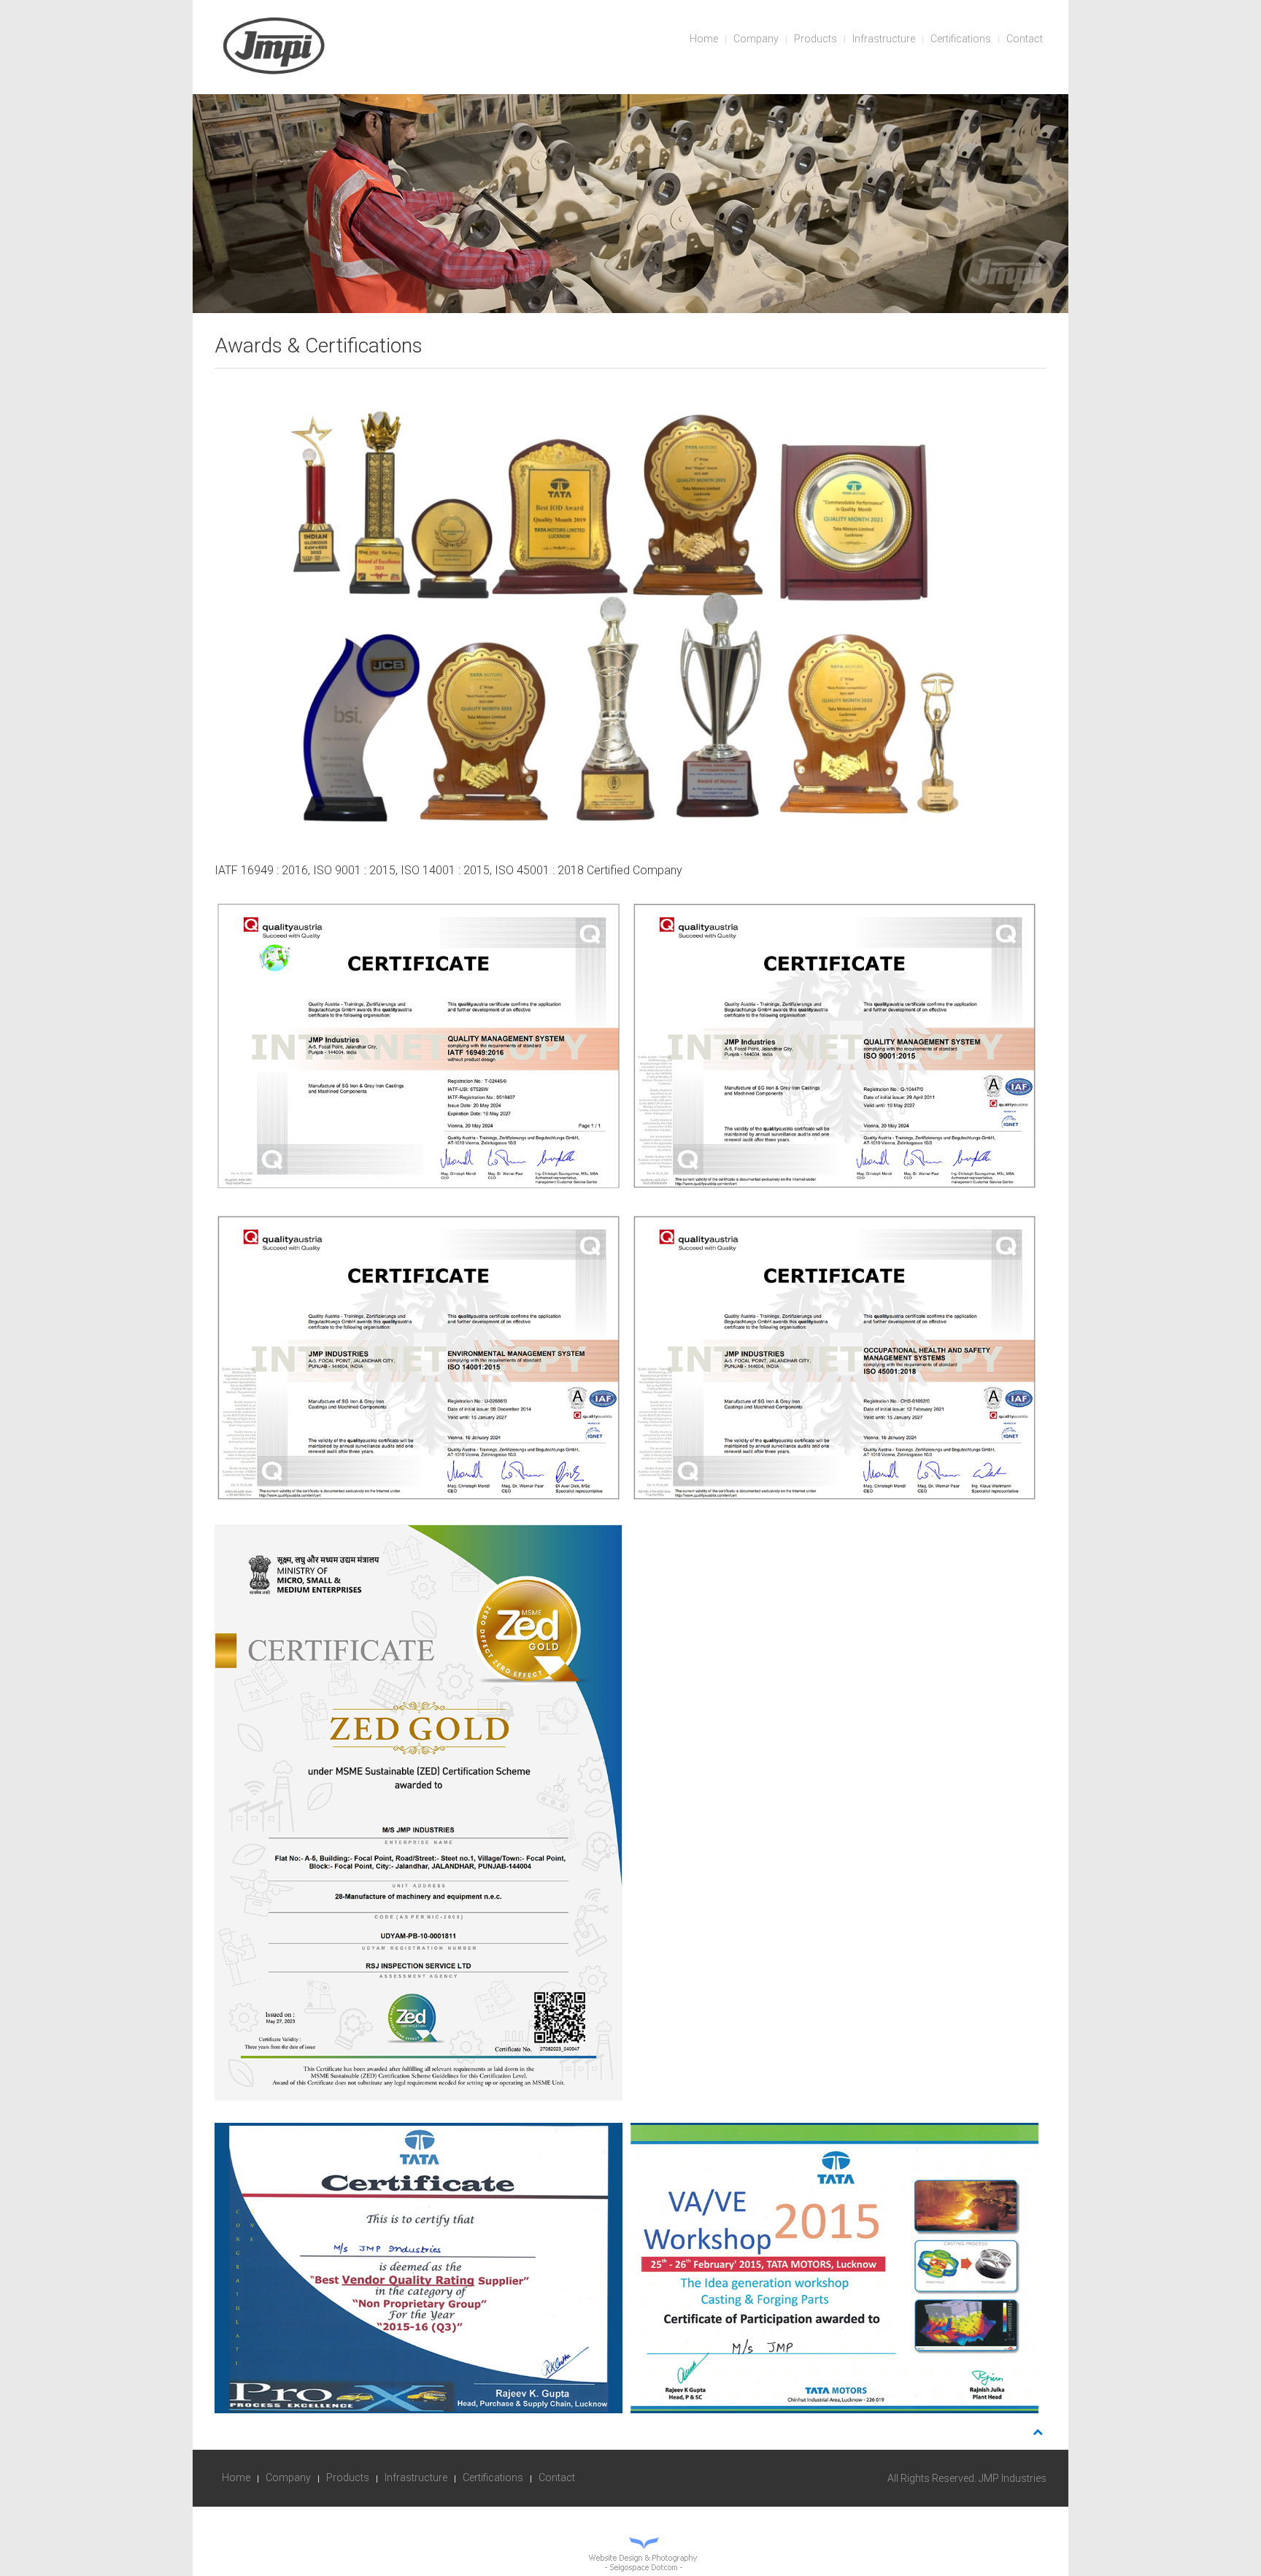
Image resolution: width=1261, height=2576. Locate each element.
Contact (1025, 39)
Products (815, 39)
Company (756, 39)
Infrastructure (884, 39)
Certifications (961, 39)
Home (704, 39)
